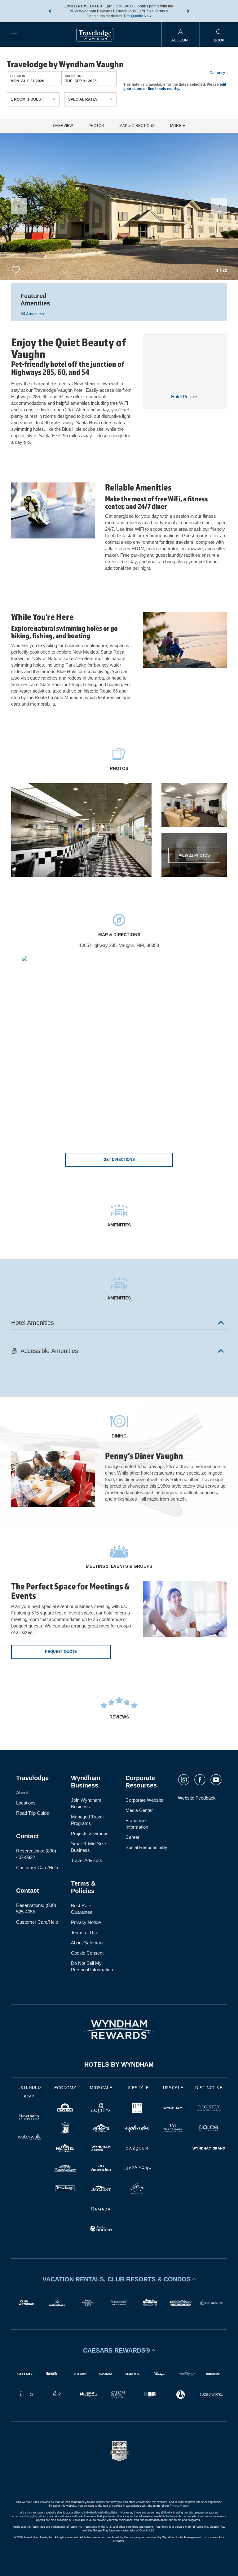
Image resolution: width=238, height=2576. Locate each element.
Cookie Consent (87, 1953)
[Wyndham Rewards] (119, 2029)
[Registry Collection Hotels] (209, 2109)
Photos (96, 126)
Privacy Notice (86, 1922)
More (176, 126)
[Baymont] (101, 2189)
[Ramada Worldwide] (101, 2209)
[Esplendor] (137, 2129)
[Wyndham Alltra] (137, 2189)
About (22, 1793)
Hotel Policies (185, 397)
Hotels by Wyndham (119, 2064)
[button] (50, 11)
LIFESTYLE (137, 2088)
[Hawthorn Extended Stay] (29, 2118)
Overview (63, 126)
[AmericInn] (101, 2169)
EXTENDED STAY (29, 2092)
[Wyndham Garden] (101, 2149)
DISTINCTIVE (209, 2088)
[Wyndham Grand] (209, 2149)
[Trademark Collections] (173, 2129)
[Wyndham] (173, 2109)
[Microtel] (65, 2149)
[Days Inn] (65, 2109)
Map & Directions (137, 126)
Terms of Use (85, 1932)
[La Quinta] (101, 2109)
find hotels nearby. (164, 89)
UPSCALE (173, 2088)
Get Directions (119, 1160)
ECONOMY (65, 2088)
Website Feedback (197, 1798)
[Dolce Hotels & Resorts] (209, 2129)
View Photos (194, 855)
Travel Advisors (87, 1860)
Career (132, 1837)
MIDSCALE (101, 2088)
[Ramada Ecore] (101, 2230)
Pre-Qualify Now (138, 16)
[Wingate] (101, 2129)
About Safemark (87, 1943)
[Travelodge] (65, 2189)
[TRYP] (137, 2109)
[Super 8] (65, 2129)
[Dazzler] (137, 2149)
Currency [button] (217, 73)
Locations (26, 1803)
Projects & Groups (90, 1833)
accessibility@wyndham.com (34, 2516)
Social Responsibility (146, 1847)
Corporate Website (144, 1800)
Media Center (139, 1810)
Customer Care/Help (37, 1867)
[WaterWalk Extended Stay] (29, 2138)
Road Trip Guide (33, 1813)
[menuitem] (14, 35)
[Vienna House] (137, 2169)
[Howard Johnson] (65, 2169)
